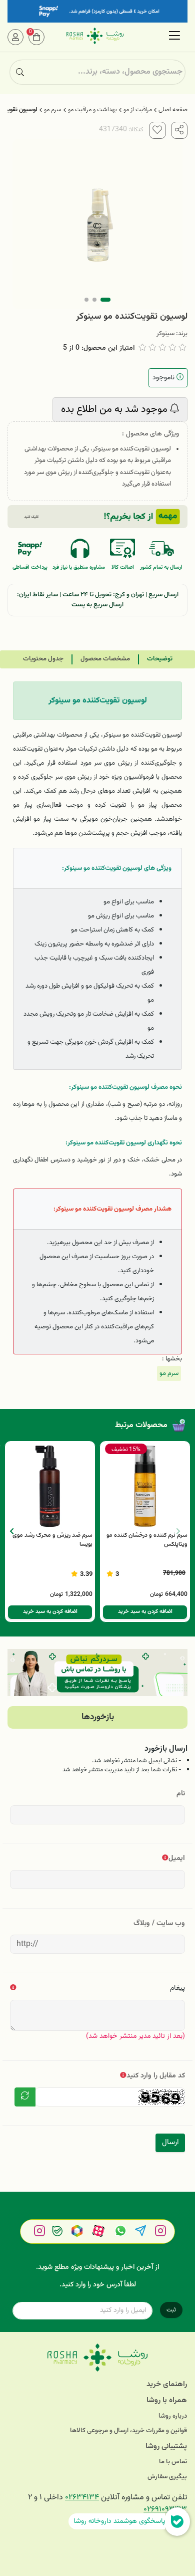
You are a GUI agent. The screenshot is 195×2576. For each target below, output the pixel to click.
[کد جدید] (25, 2097)
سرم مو (53, 110)
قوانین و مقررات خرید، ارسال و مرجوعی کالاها (128, 2431)
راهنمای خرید (167, 2384)
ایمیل (177, 1858)
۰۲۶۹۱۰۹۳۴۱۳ (165, 2510)
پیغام (177, 1988)
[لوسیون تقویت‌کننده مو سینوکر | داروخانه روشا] (97, 2358)
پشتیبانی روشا (166, 2446)
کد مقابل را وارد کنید (156, 2076)
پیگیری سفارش (167, 2477)
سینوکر (165, 334)
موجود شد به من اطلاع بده (115, 409)
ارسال (170, 2142)
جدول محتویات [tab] (43, 659)
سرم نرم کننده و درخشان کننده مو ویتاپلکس (147, 1540)
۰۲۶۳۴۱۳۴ (82, 2498)
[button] (12, 1531)
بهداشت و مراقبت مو (92, 110)
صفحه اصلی (173, 110)
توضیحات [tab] (160, 659)
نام (181, 1794)
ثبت (171, 2310)
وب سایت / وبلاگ (159, 1923)
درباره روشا (173, 2416)
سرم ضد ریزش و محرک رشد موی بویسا (52, 1540)
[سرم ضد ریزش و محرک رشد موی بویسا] (50, 1486)
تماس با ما (173, 2462)
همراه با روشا (167, 2400)
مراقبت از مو (138, 110)
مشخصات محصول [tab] (105, 659)
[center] (20, 72)
